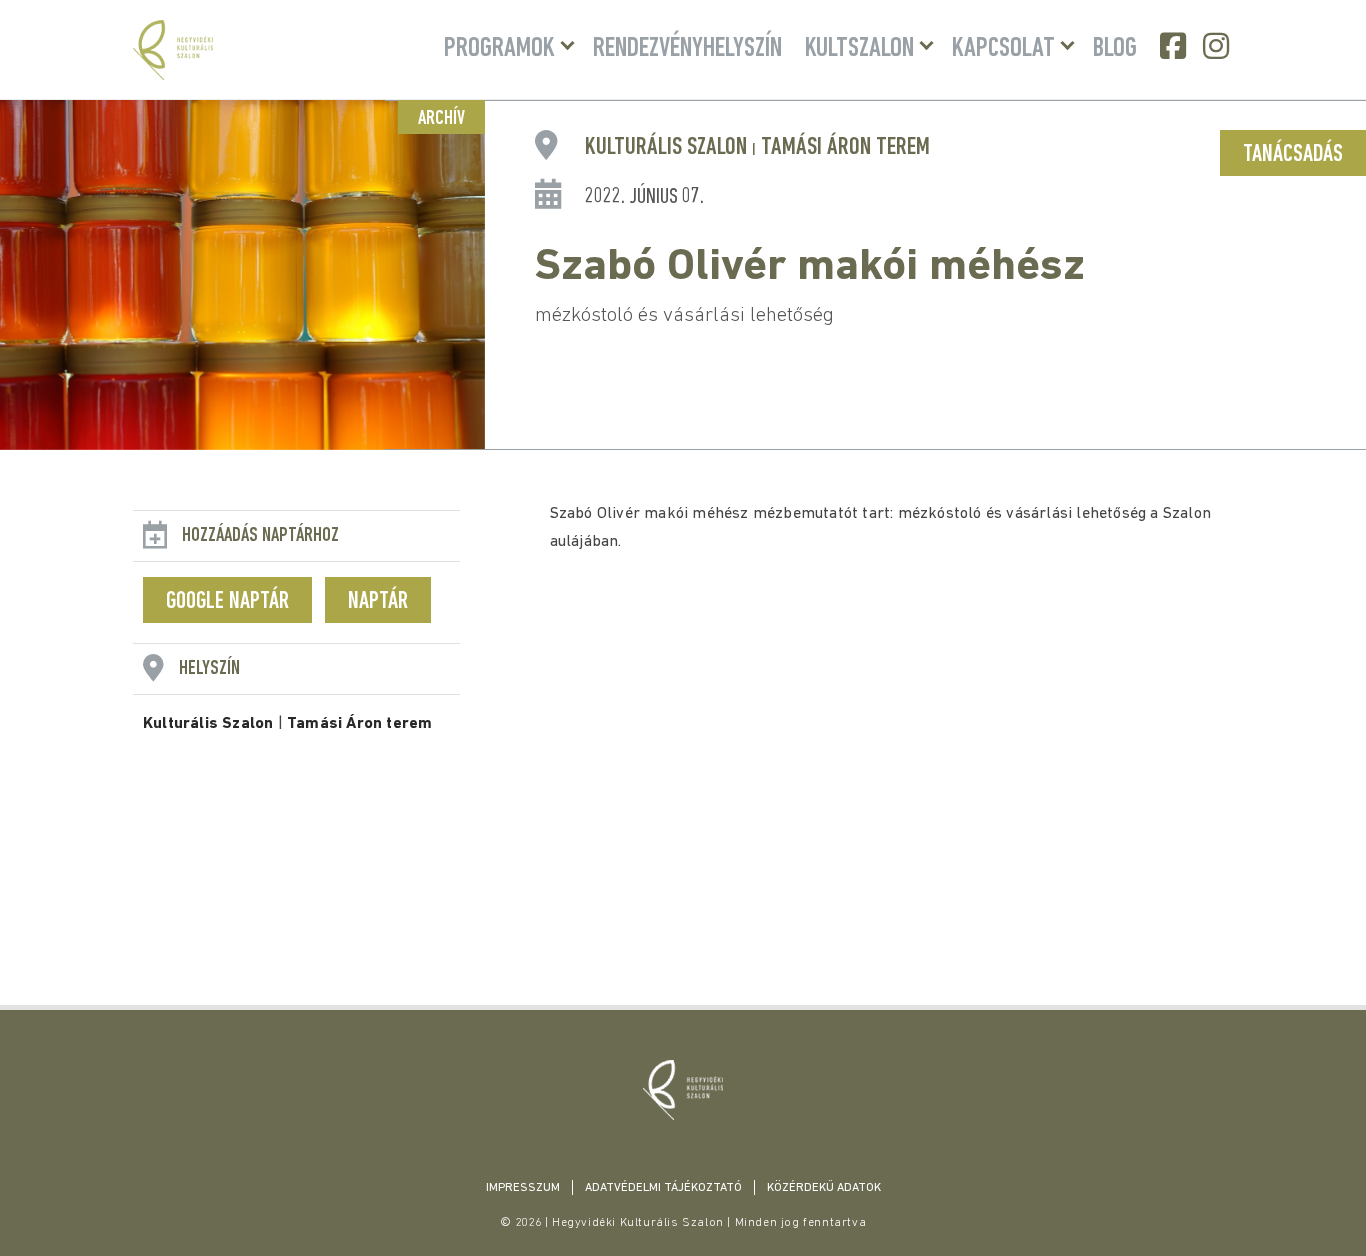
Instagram (1218, 46)
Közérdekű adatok (824, 1188)
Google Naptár (227, 602)
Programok (499, 49)
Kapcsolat (1003, 49)
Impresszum (523, 1188)
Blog (1115, 49)
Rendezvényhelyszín (687, 49)
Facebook (1175, 46)
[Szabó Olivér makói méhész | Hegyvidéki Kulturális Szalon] (683, 1090)
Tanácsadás (1293, 155)
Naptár (378, 602)
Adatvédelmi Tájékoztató (663, 1188)
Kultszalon (859, 49)
